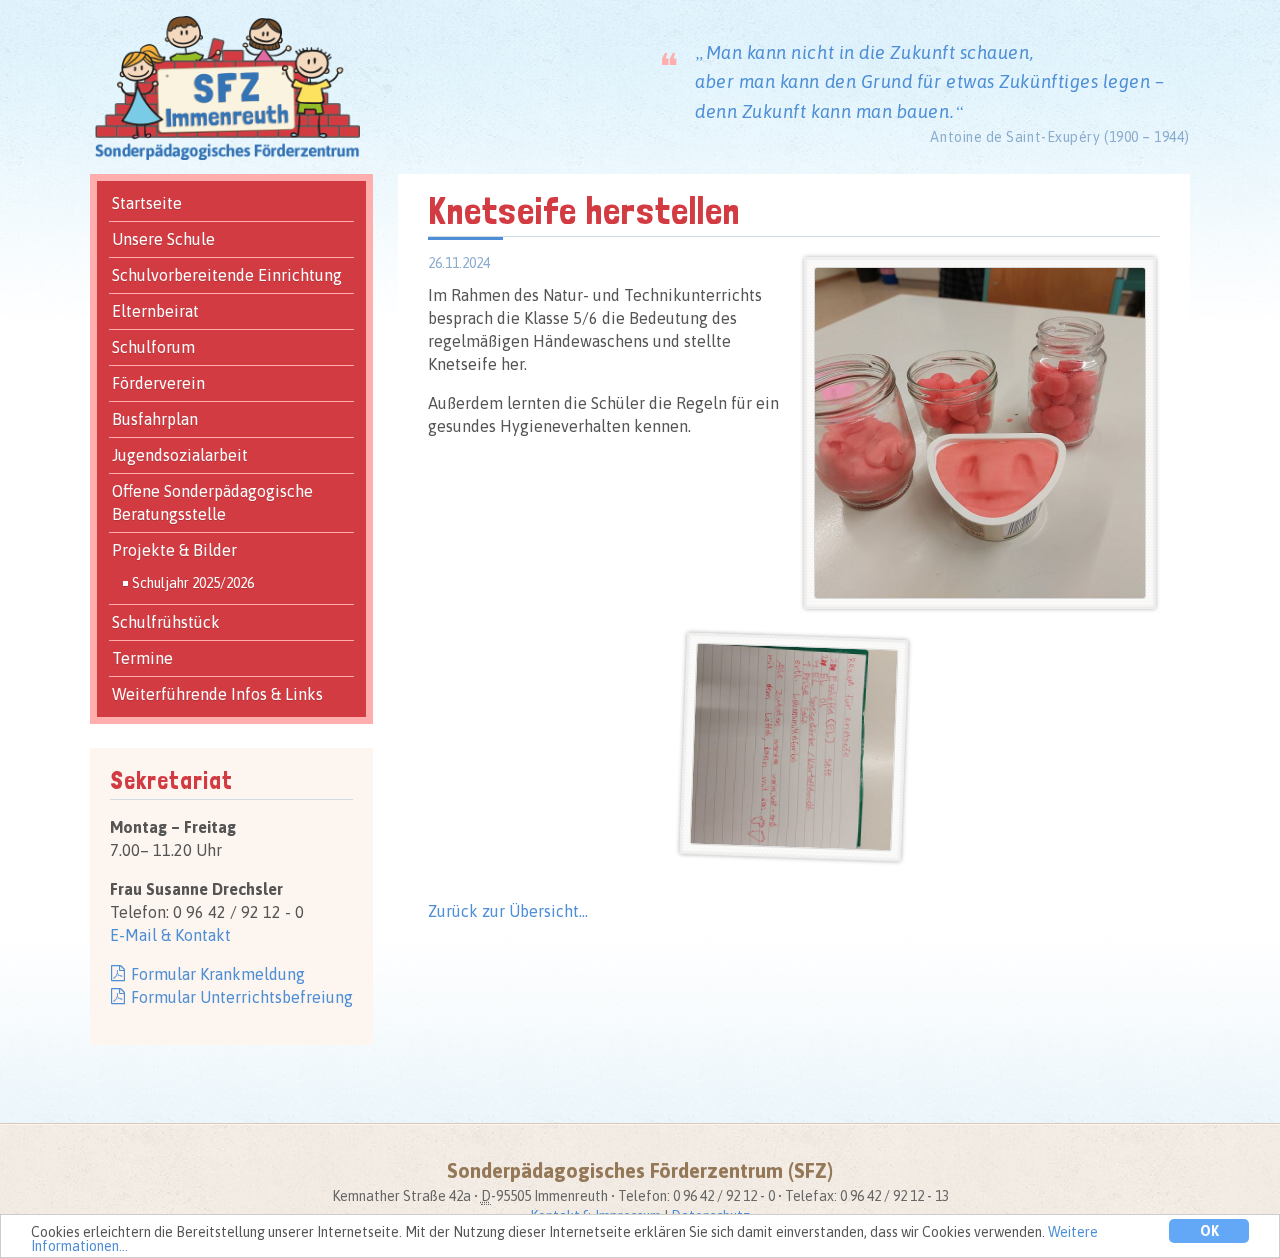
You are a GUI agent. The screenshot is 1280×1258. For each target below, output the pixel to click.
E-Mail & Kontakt (170, 935)
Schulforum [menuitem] (153, 347)
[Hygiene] (980, 278)
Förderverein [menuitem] (158, 383)
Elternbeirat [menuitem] (155, 311)
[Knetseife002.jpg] (797, 657)
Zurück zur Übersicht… (508, 911)
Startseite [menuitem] (147, 203)
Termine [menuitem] (142, 658)
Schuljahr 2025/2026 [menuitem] (193, 583)
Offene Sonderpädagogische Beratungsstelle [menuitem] (212, 502)
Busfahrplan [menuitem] (155, 419)
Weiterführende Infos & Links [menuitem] (217, 694)
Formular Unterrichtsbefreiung (242, 997)
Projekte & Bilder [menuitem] (174, 550)
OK (1209, 1231)
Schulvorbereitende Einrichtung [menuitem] (227, 275)
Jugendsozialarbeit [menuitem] (180, 455)
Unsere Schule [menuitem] (163, 239)
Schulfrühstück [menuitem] (166, 622)
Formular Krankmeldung (218, 974)
